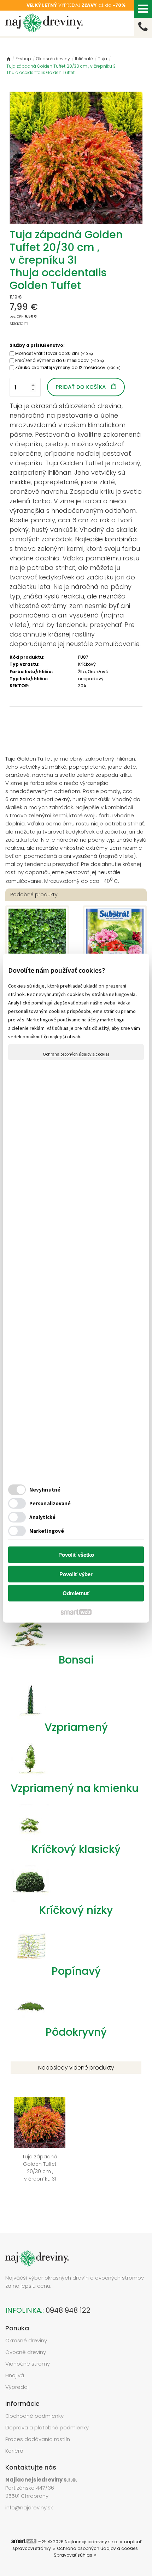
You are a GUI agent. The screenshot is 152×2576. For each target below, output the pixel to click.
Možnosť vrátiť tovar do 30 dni (54, 353)
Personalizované (50, 1503)
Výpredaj (17, 2387)
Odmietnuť (76, 1593)
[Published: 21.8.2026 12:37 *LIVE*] (42, 2542)
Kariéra (14, 2451)
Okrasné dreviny (26, 2340)
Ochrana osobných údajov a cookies (76, 1054)
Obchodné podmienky (34, 2416)
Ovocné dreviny (26, 2352)
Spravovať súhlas (73, 2555)
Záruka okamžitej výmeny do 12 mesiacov (68, 367)
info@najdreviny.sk (29, 2507)
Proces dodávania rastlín (38, 2439)
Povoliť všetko (76, 1555)
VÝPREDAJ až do (76, 5)
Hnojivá (15, 2375)
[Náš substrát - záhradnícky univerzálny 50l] (115, 937)
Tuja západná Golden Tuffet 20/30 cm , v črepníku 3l (41, 2175)
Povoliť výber (76, 1574)
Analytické (42, 1517)
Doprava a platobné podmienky (47, 2427)
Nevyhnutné (45, 1490)
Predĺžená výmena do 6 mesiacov (60, 360)
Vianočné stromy (28, 2364)
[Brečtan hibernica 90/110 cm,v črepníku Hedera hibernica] (37, 937)
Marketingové (47, 1531)
